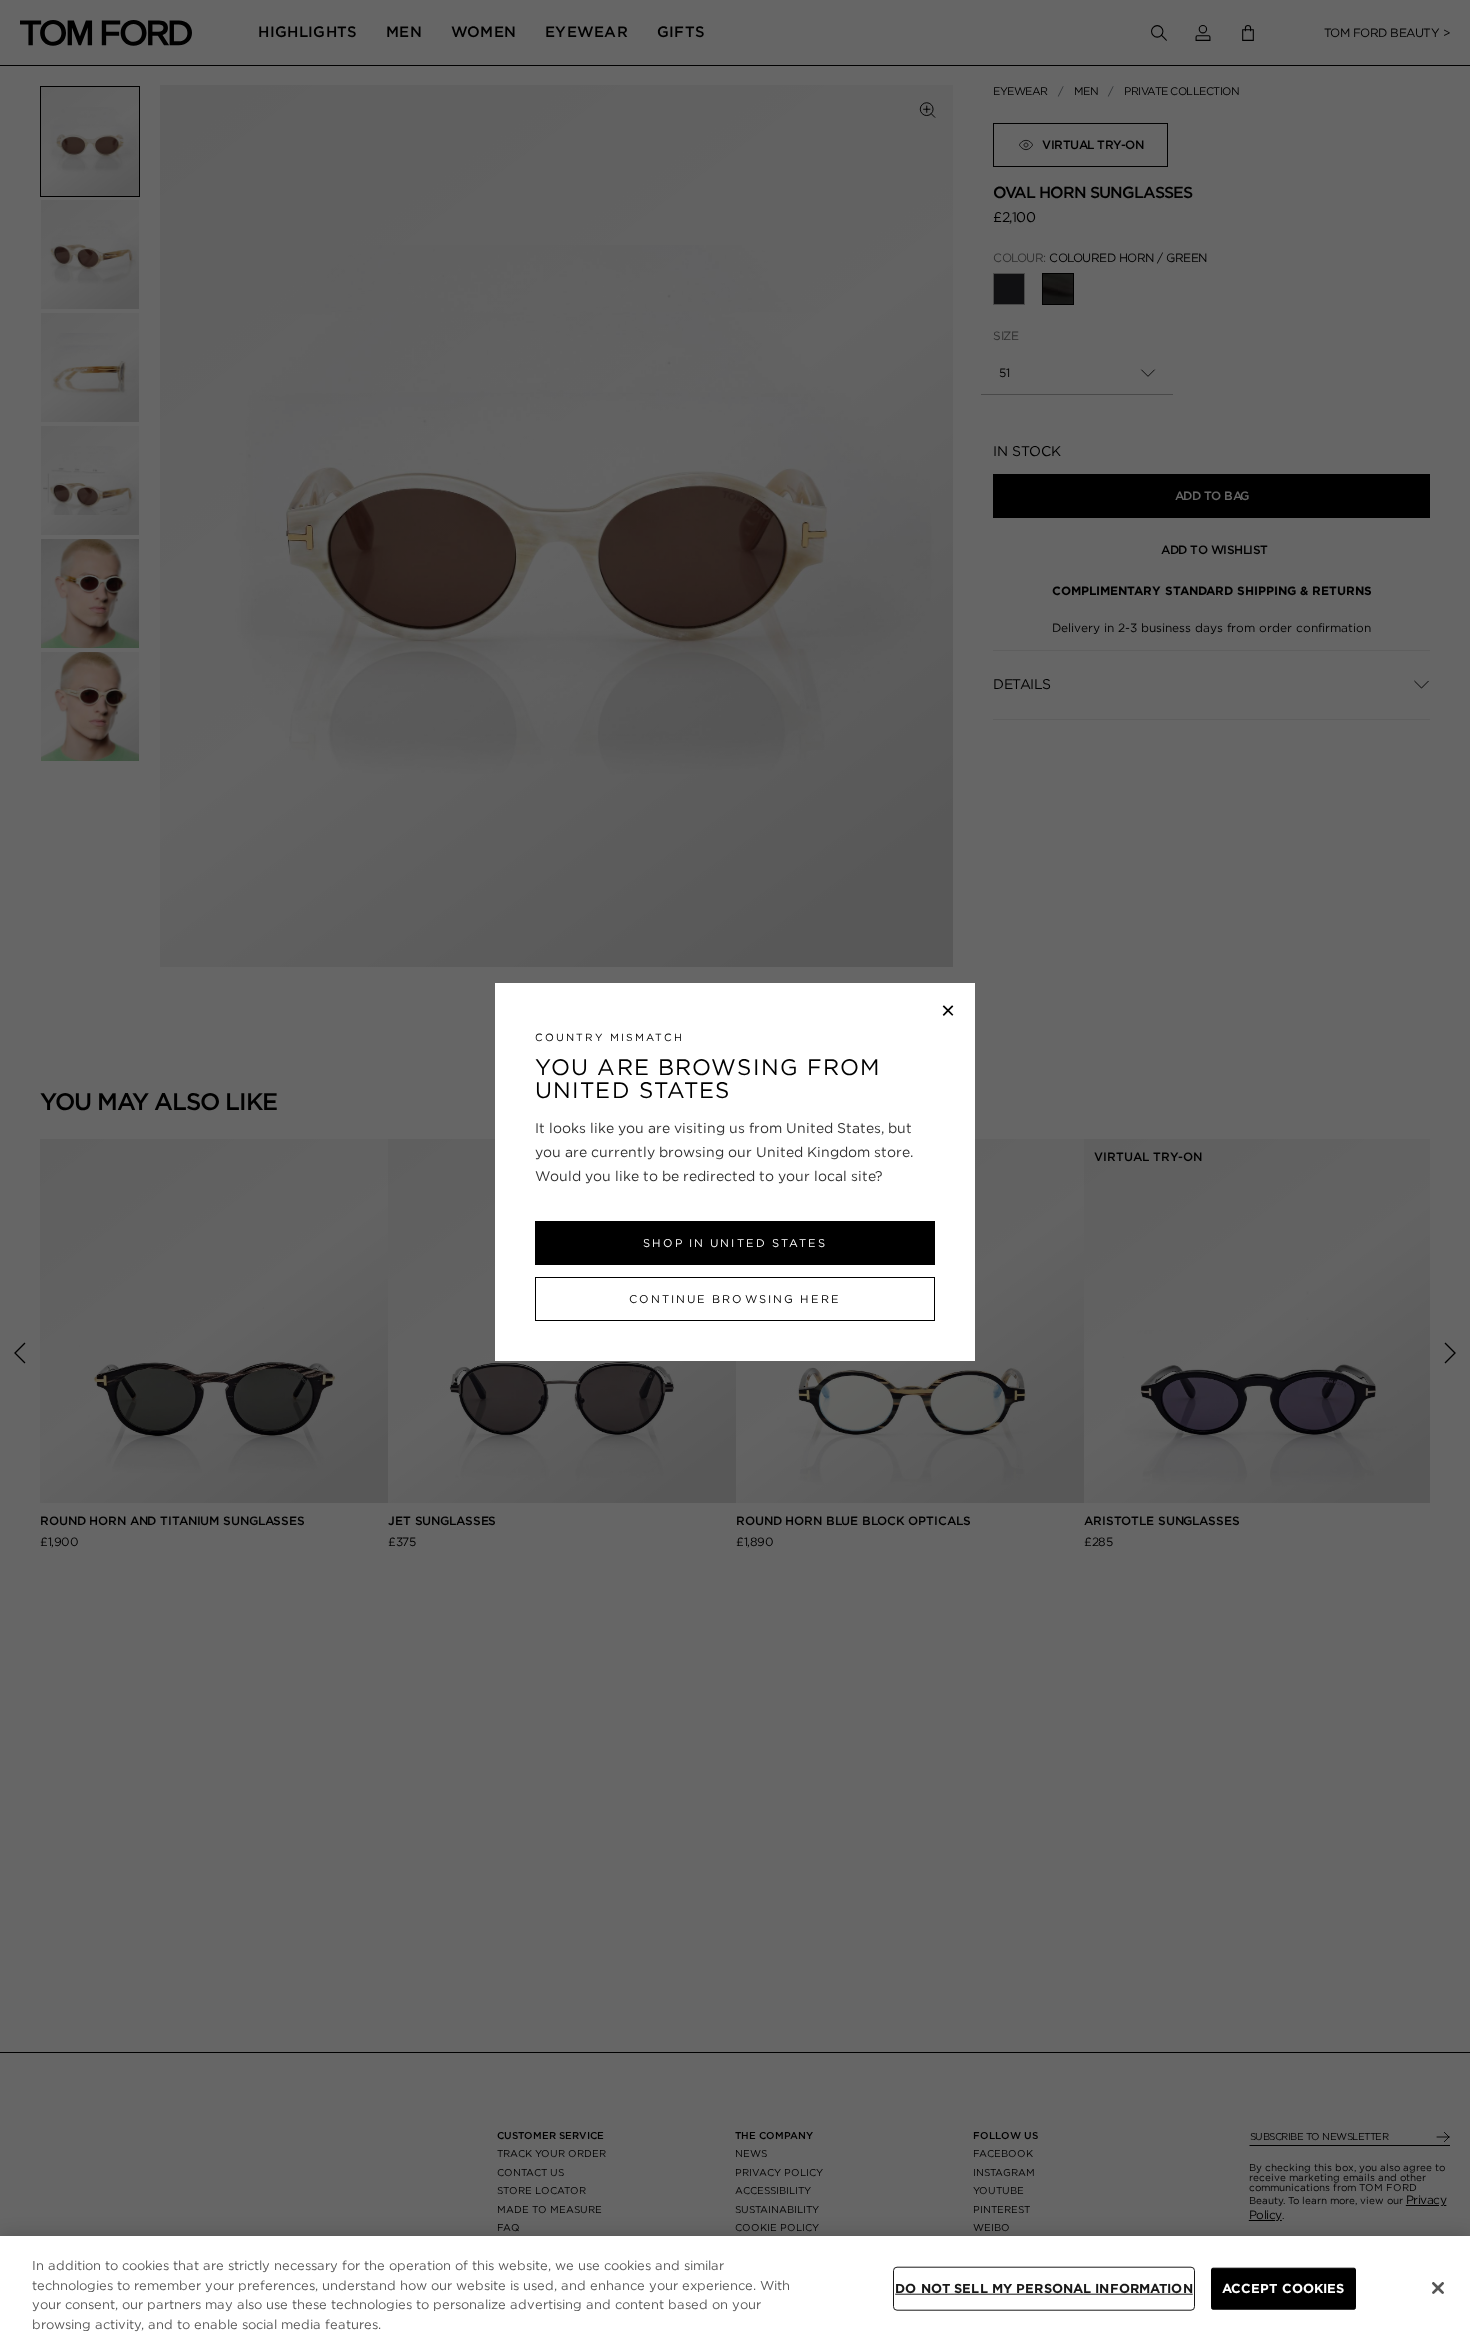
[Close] (1438, 2288)
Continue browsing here (734, 1299)
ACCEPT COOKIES (1283, 2288)
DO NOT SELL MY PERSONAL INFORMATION (1044, 2288)
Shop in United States (734, 1243)
